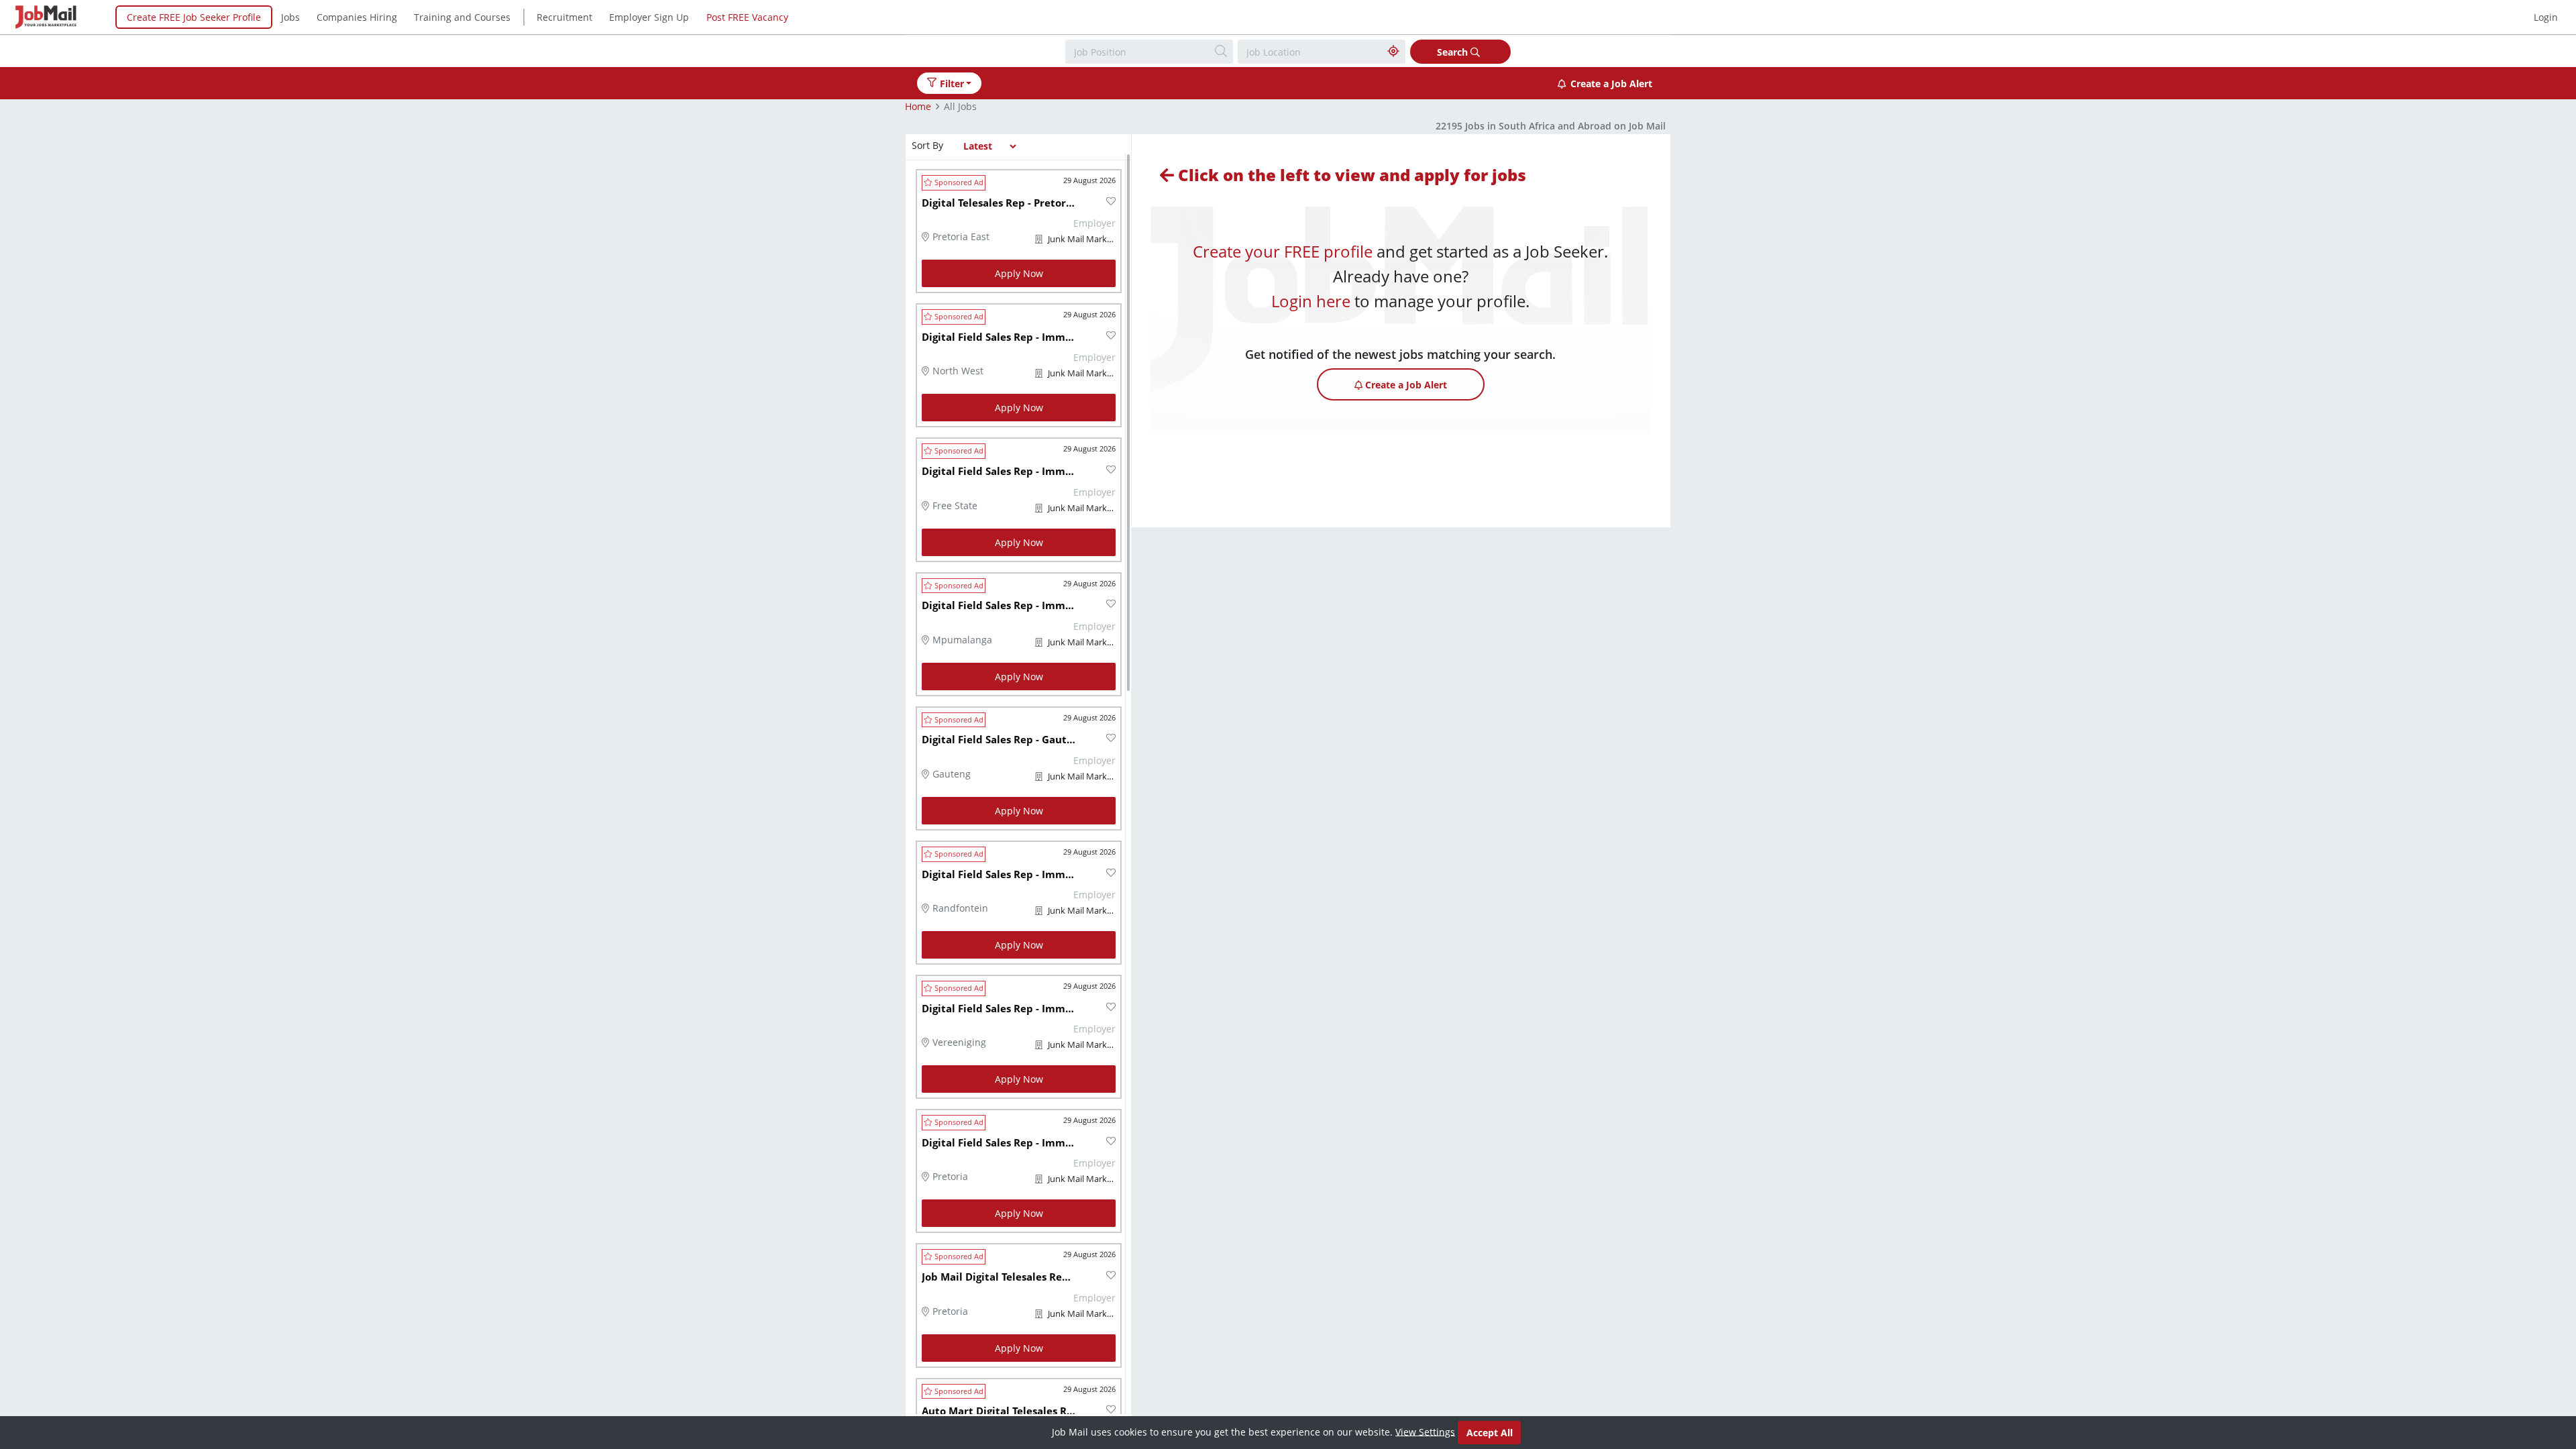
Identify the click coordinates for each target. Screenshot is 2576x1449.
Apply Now (1019, 273)
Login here (1311, 301)
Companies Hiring (357, 17)
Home (918, 106)
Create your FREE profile (1283, 251)
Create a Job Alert (1611, 84)
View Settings (1425, 1431)
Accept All (1490, 1433)
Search (1454, 52)
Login (2546, 17)
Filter (952, 84)
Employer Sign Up (649, 17)
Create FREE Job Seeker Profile (194, 17)
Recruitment (565, 17)
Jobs (290, 17)
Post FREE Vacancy (747, 17)
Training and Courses (462, 17)
